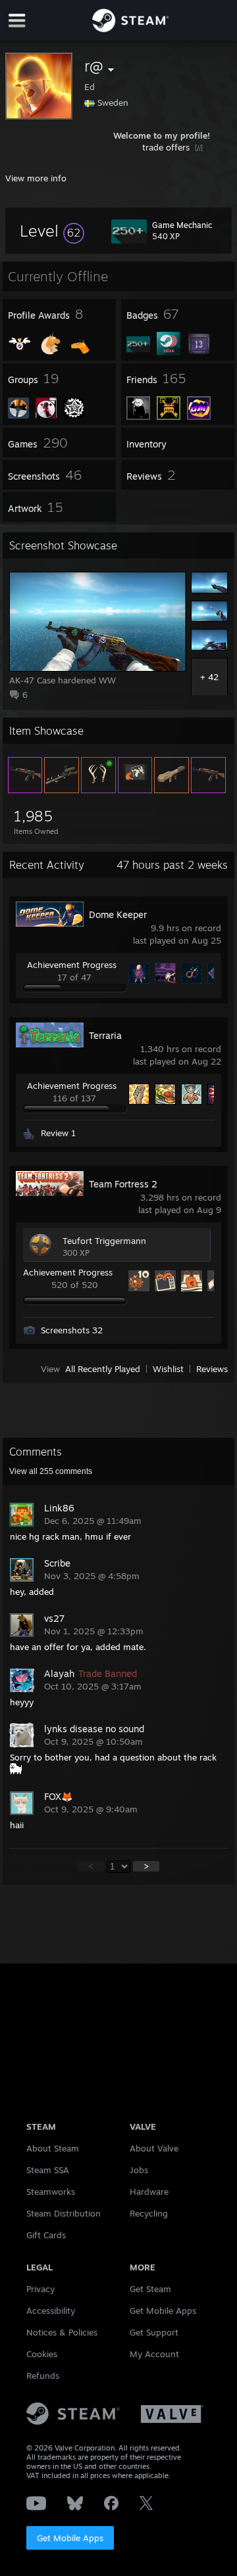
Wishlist (168, 1369)
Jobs (139, 2170)
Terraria (105, 1035)
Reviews (212, 1369)
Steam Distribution (64, 2213)
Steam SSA (48, 2170)
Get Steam (150, 2289)
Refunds (43, 2376)
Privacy (40, 2289)
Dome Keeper (118, 914)
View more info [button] (36, 178)
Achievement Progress (72, 965)
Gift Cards (46, 2235)
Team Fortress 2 (123, 1184)
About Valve (154, 2148)
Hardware (149, 2192)
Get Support (154, 2332)
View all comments (51, 1471)
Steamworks (51, 2192)
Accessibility (51, 2311)
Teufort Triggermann (104, 1241)
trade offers (167, 147)
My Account (154, 2354)
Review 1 (58, 1133)
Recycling (149, 2213)
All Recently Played (103, 1369)
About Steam (53, 2148)
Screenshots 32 (72, 1330)
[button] (52, 231)
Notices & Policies (62, 2332)
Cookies (42, 2354)
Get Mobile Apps (70, 2538)
